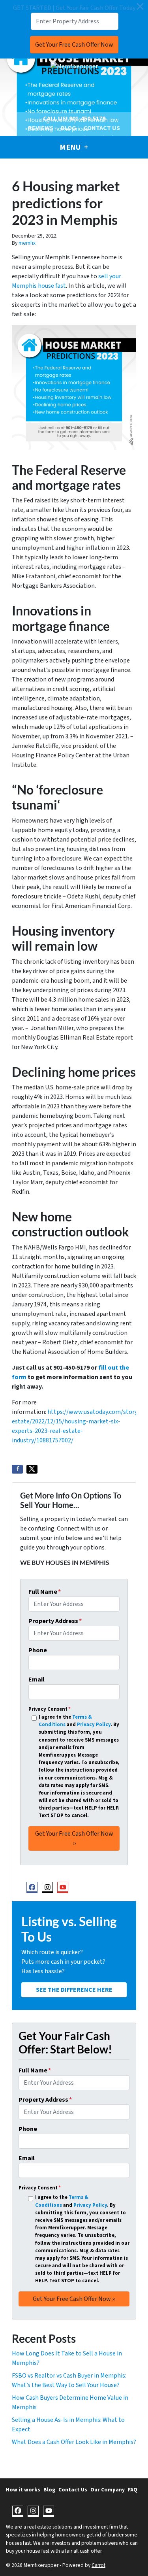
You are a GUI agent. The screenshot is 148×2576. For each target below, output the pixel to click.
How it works (23, 2490)
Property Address (55, 1621)
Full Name (45, 1592)
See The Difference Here (74, 1990)
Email (37, 1680)
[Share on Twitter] (32, 1469)
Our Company (108, 2490)
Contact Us (102, 128)
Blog (68, 128)
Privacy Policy (94, 1725)
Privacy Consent (50, 1709)
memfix (27, 243)
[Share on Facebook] (17, 1469)
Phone (38, 1650)
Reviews (41, 128)
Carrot (98, 2565)
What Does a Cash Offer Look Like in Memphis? (74, 2442)
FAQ (133, 2490)
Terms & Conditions (65, 1721)
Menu (71, 147)
